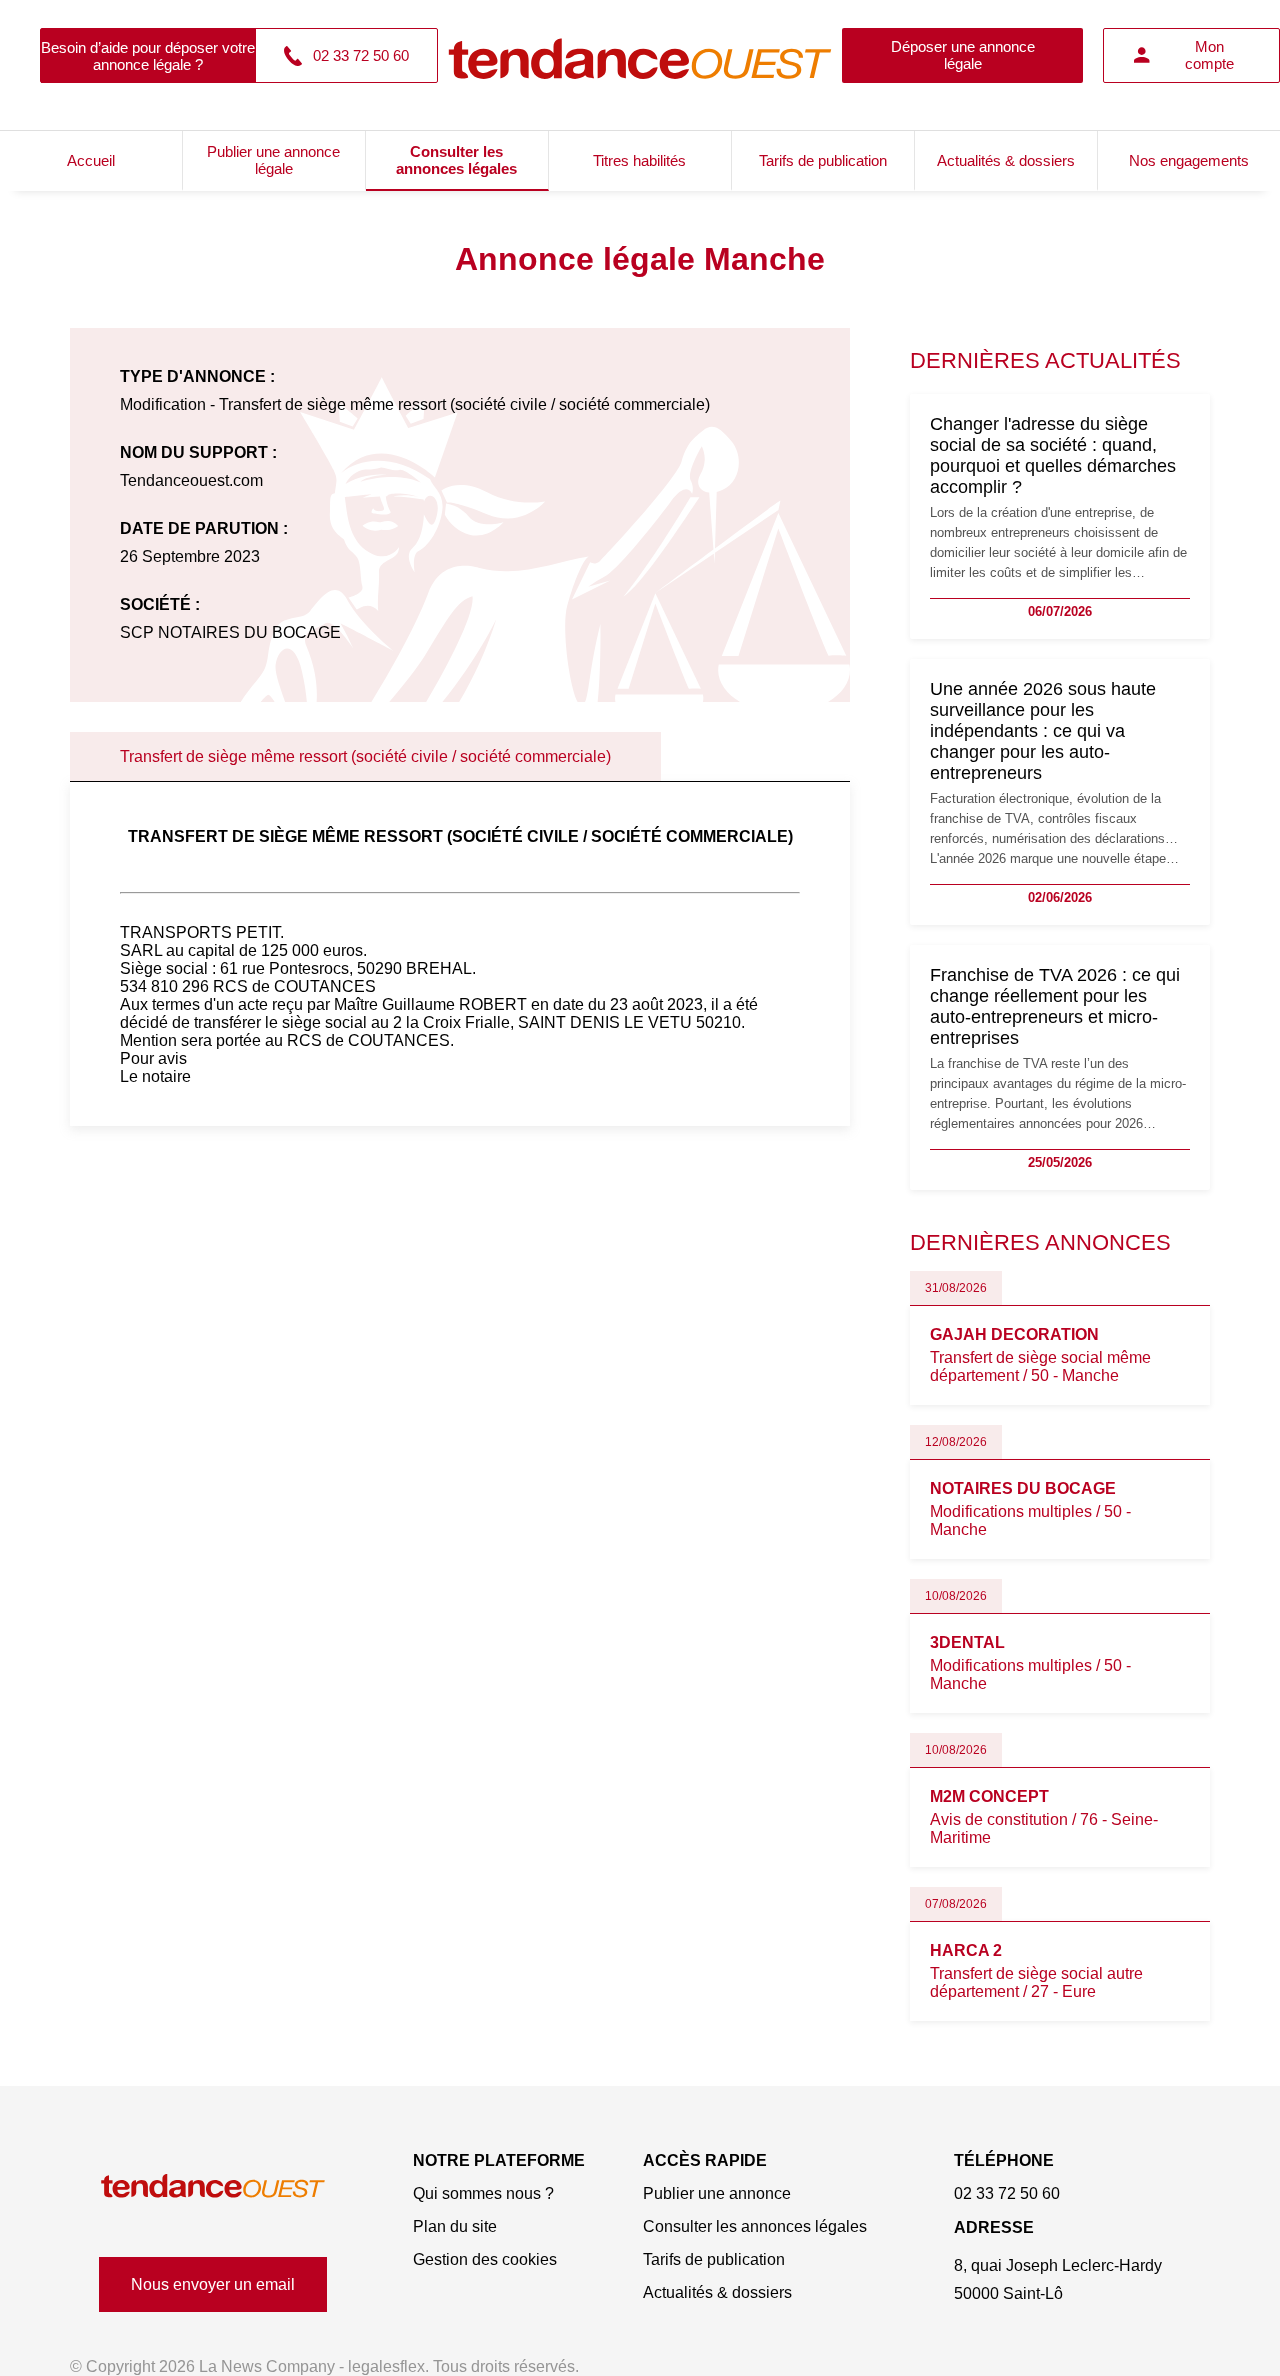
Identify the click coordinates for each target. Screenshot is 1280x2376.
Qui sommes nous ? (483, 2193)
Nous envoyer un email (213, 2284)
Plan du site (455, 2226)
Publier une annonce (717, 2193)
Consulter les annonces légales (456, 160)
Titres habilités (639, 160)
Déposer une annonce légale (963, 55)
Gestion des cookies (485, 2259)
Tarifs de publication (823, 160)
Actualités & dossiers (1006, 160)
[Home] (213, 2186)
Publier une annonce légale (273, 160)
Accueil (91, 160)
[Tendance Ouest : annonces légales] (640, 55)
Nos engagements (1189, 160)
